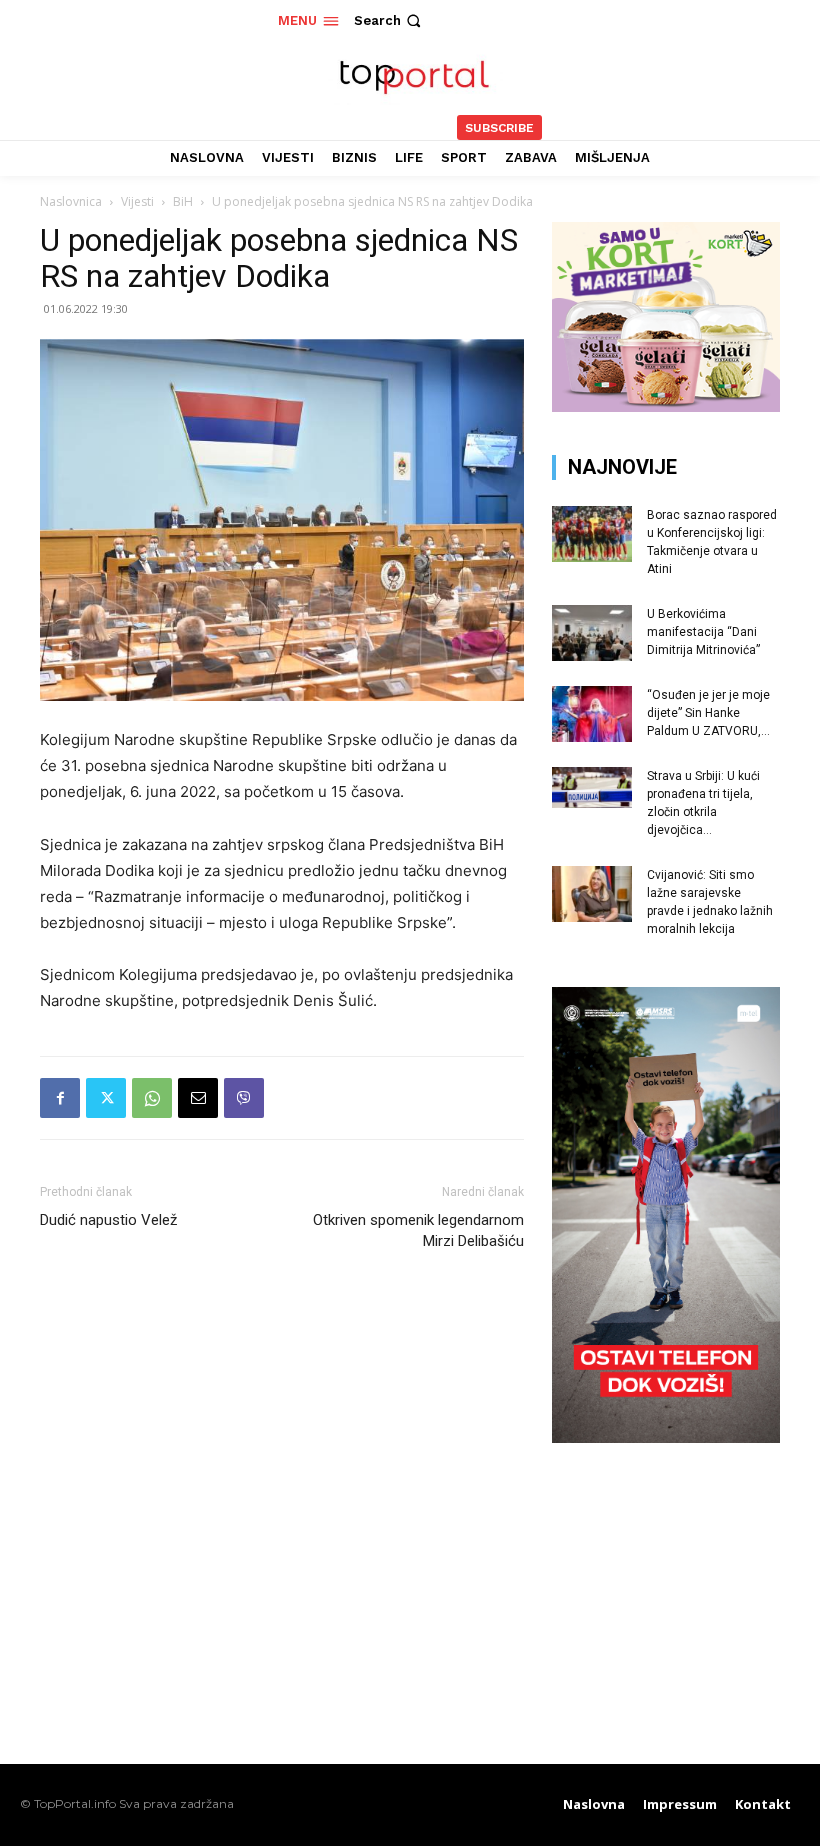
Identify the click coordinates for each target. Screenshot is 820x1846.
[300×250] (666, 406)
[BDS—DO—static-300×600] (666, 1437)
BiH (183, 201)
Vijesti (137, 201)
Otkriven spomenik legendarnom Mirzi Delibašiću (418, 1230)
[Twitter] (106, 1098)
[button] (389, 20)
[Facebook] (60, 1098)
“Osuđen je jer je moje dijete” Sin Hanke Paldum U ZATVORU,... (708, 713)
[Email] (198, 1098)
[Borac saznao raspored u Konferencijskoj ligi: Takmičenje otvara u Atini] (592, 534)
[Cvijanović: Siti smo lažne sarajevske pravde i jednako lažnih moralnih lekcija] (592, 894)
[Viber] (244, 1098)
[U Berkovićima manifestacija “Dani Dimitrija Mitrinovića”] (592, 633)
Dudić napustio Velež (108, 1220)
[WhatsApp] (152, 1098)
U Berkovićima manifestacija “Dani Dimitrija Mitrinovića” (703, 632)
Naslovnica (71, 201)
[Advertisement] (666, 1586)
